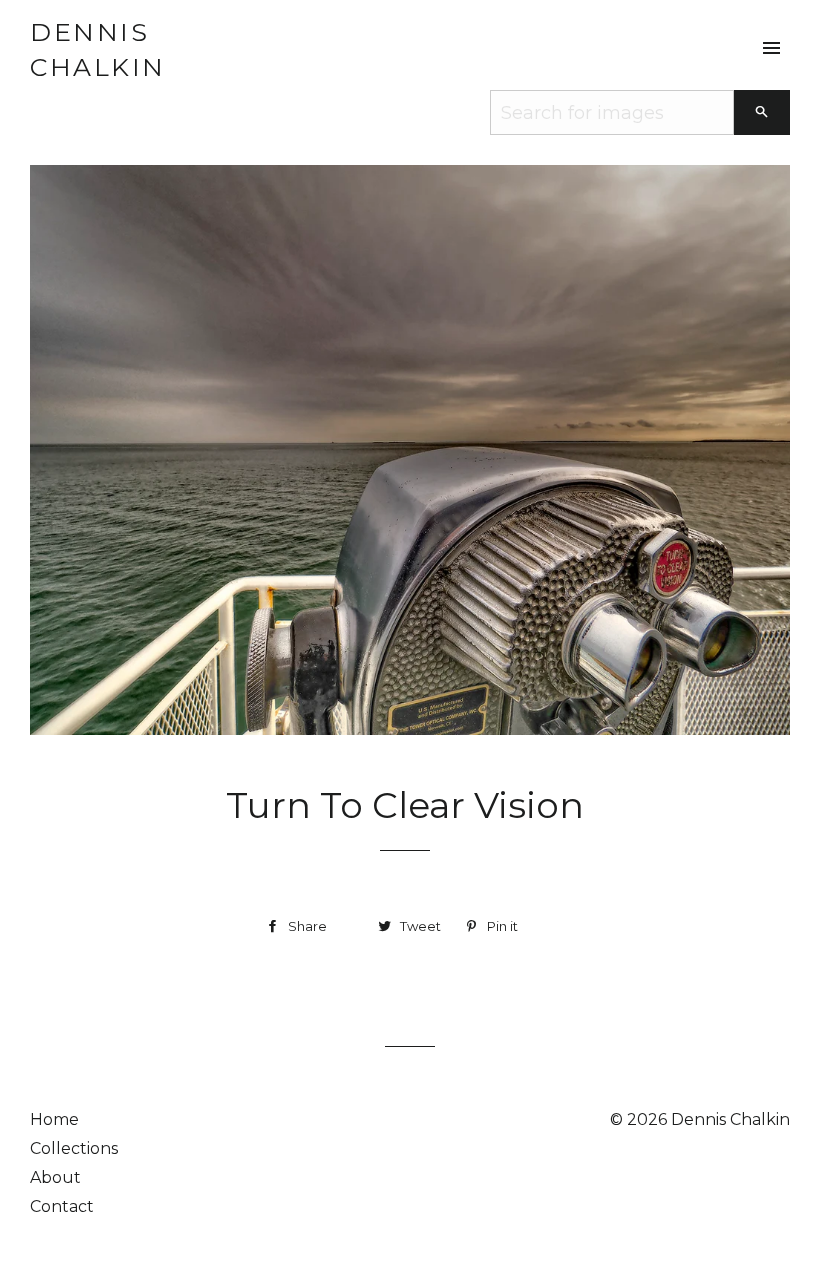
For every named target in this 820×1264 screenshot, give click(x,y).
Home (54, 1119)
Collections (74, 1148)
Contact (62, 1206)
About (55, 1177)
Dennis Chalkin (98, 49)
